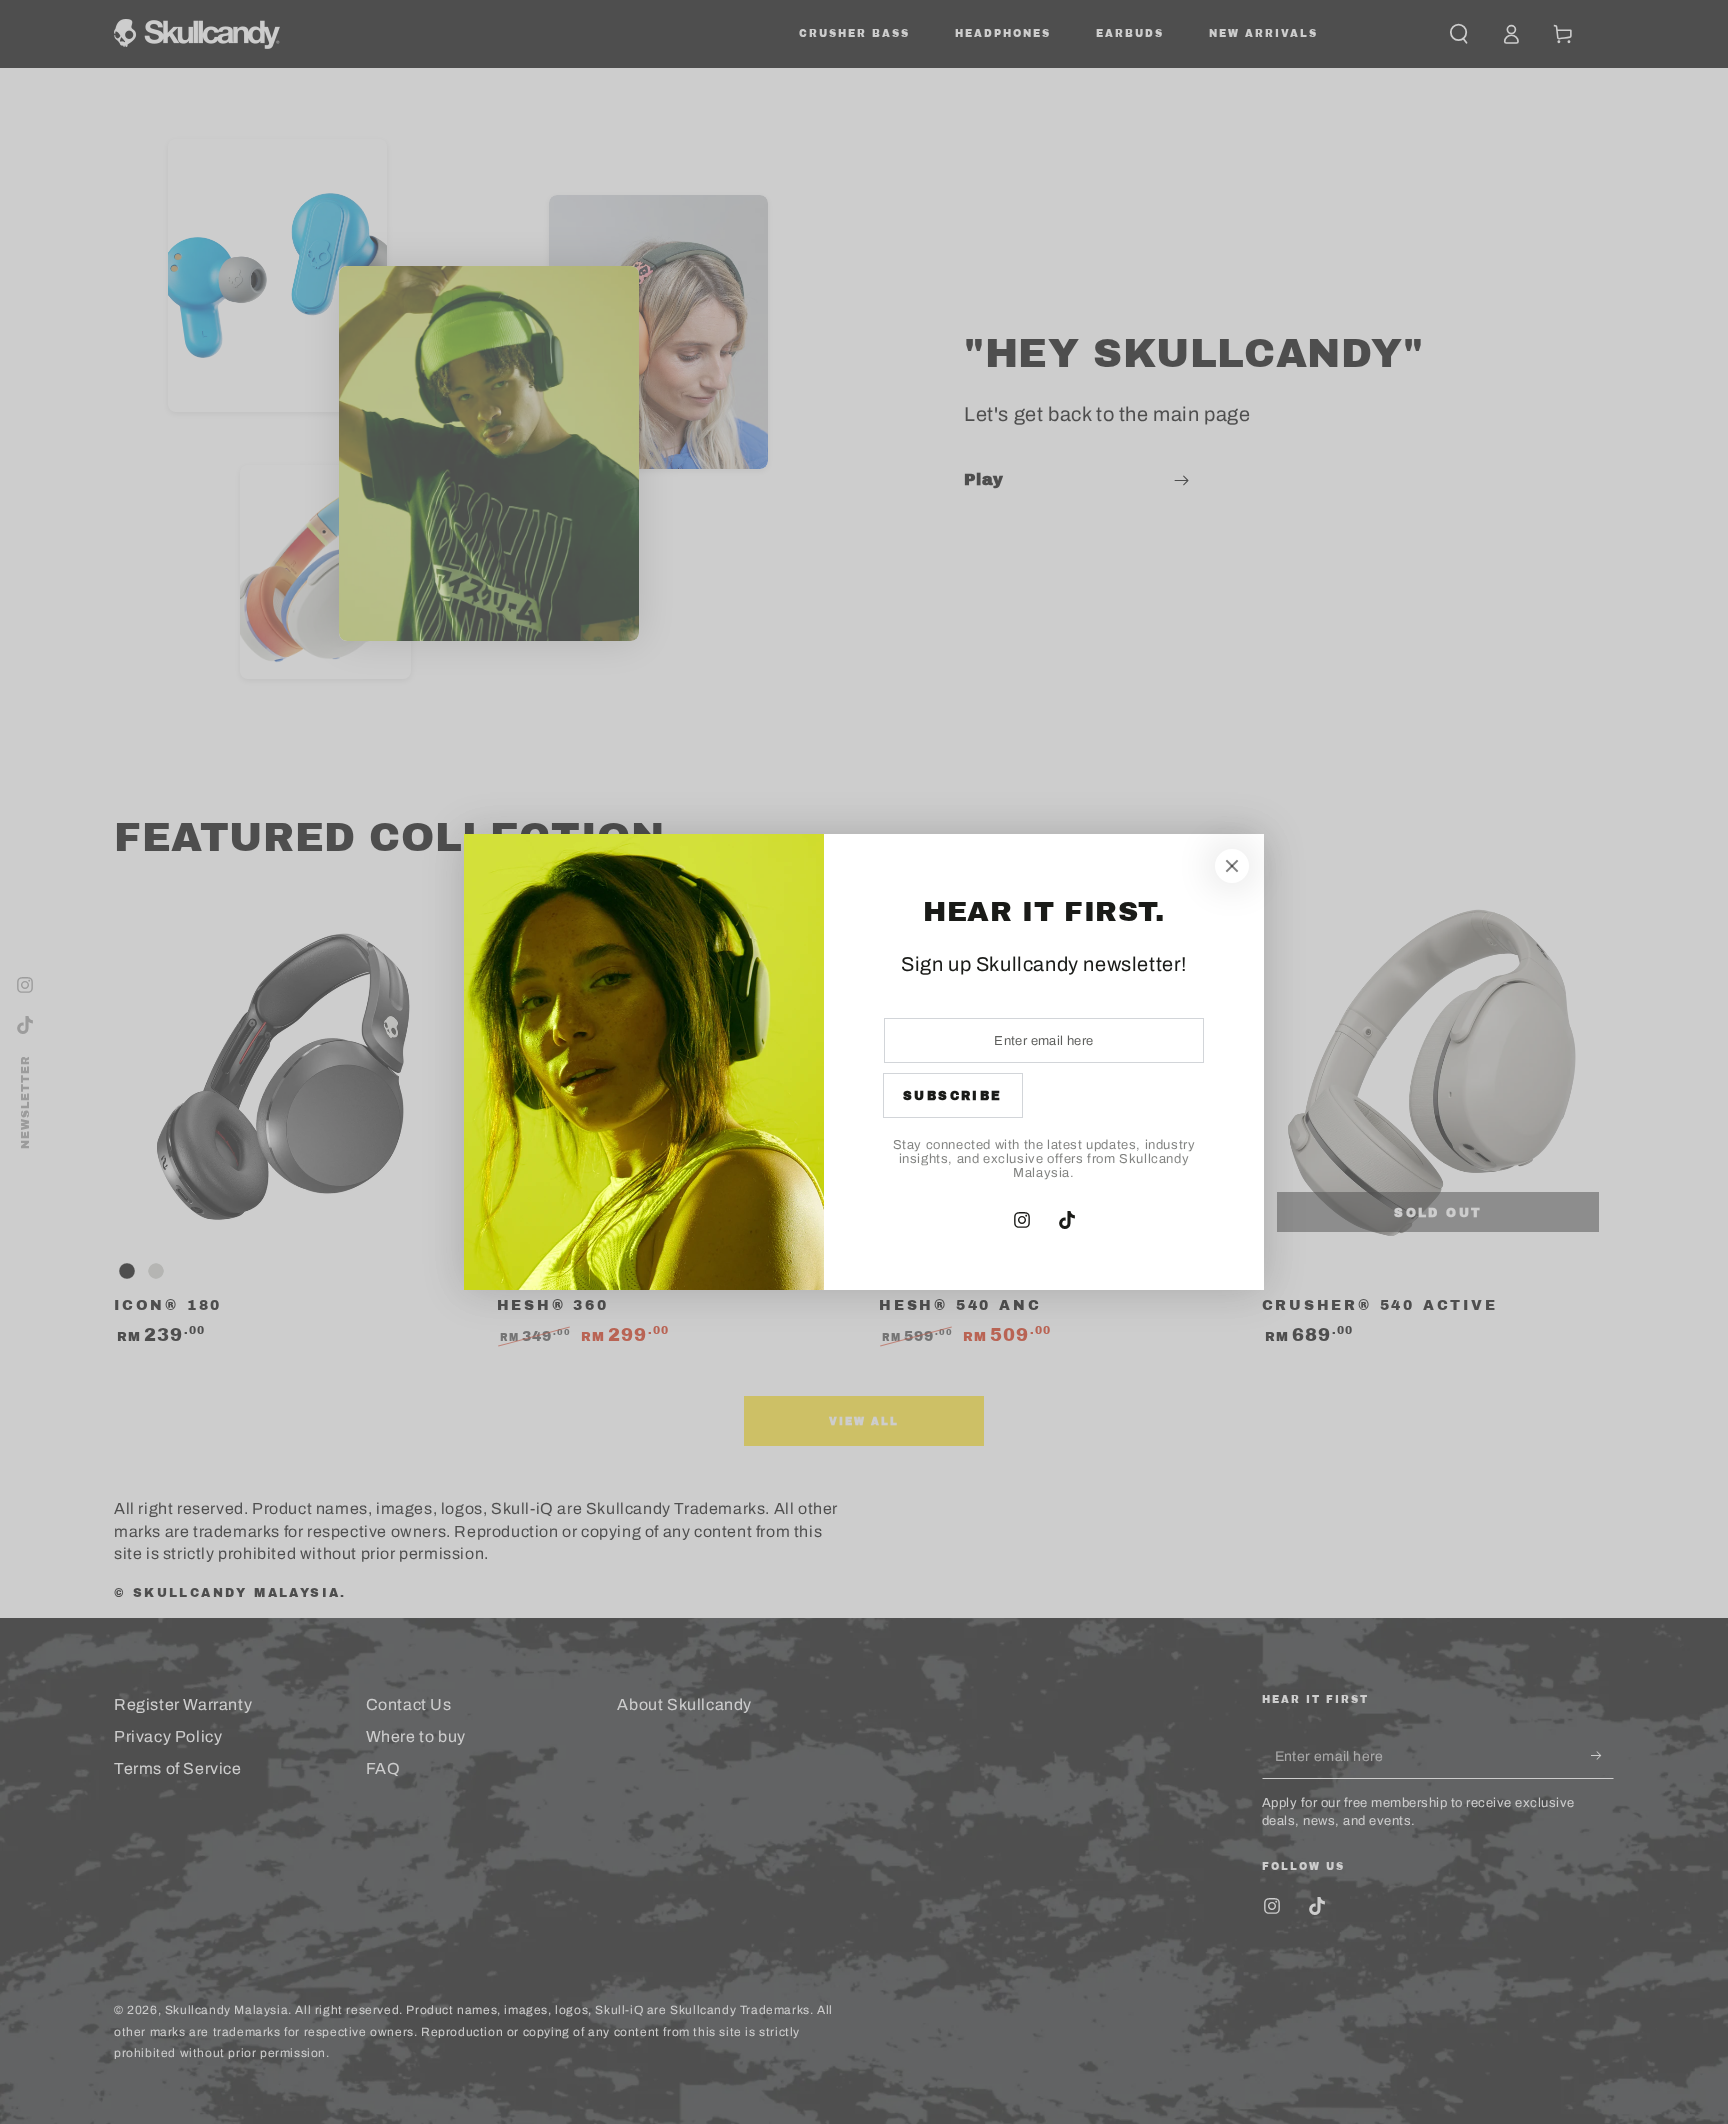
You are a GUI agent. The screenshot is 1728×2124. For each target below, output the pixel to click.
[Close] (1232, 866)
